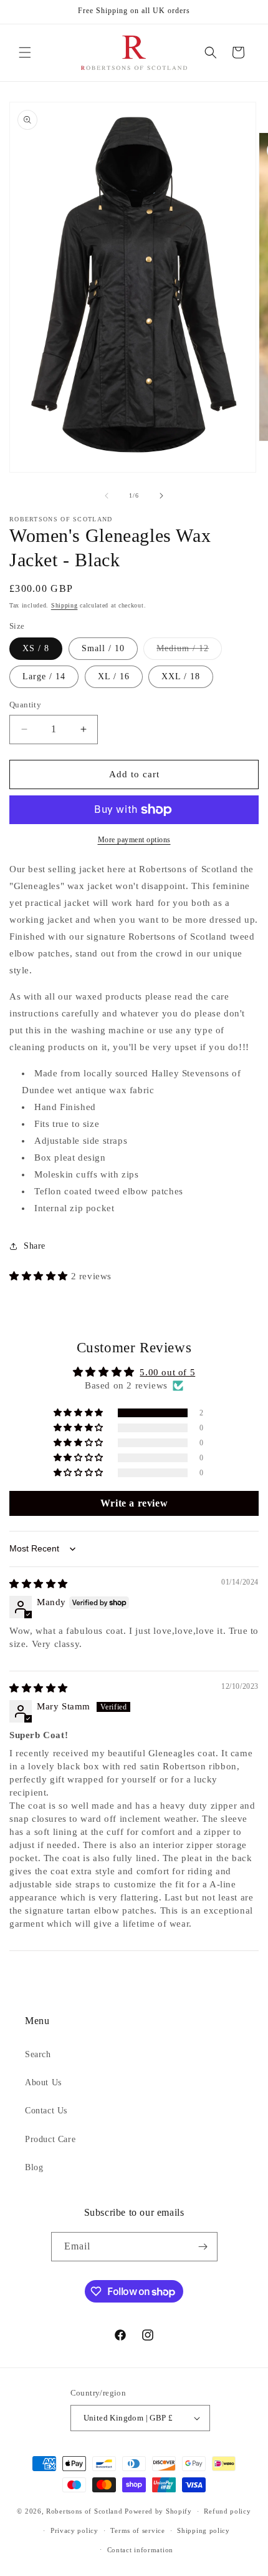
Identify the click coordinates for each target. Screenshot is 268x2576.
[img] (39, 1584)
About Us (43, 2082)
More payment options (134, 840)
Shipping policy (203, 2530)
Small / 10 (103, 648)
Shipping (65, 605)
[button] (25, 52)
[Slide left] (107, 496)
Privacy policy (74, 2530)
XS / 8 (36, 648)
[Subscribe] (203, 2247)
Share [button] (35, 1246)
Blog (34, 2167)
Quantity (25, 705)
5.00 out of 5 (167, 1372)
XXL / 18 (181, 676)
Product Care (50, 2139)
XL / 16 (114, 676)
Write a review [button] (134, 1503)
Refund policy (227, 2511)
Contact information (140, 2550)
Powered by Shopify (158, 2511)
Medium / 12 (189, 651)
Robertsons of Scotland (84, 2511)
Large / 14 (44, 676)
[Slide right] (161, 496)
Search (38, 2054)
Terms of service (137, 2530)
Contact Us (46, 2111)
